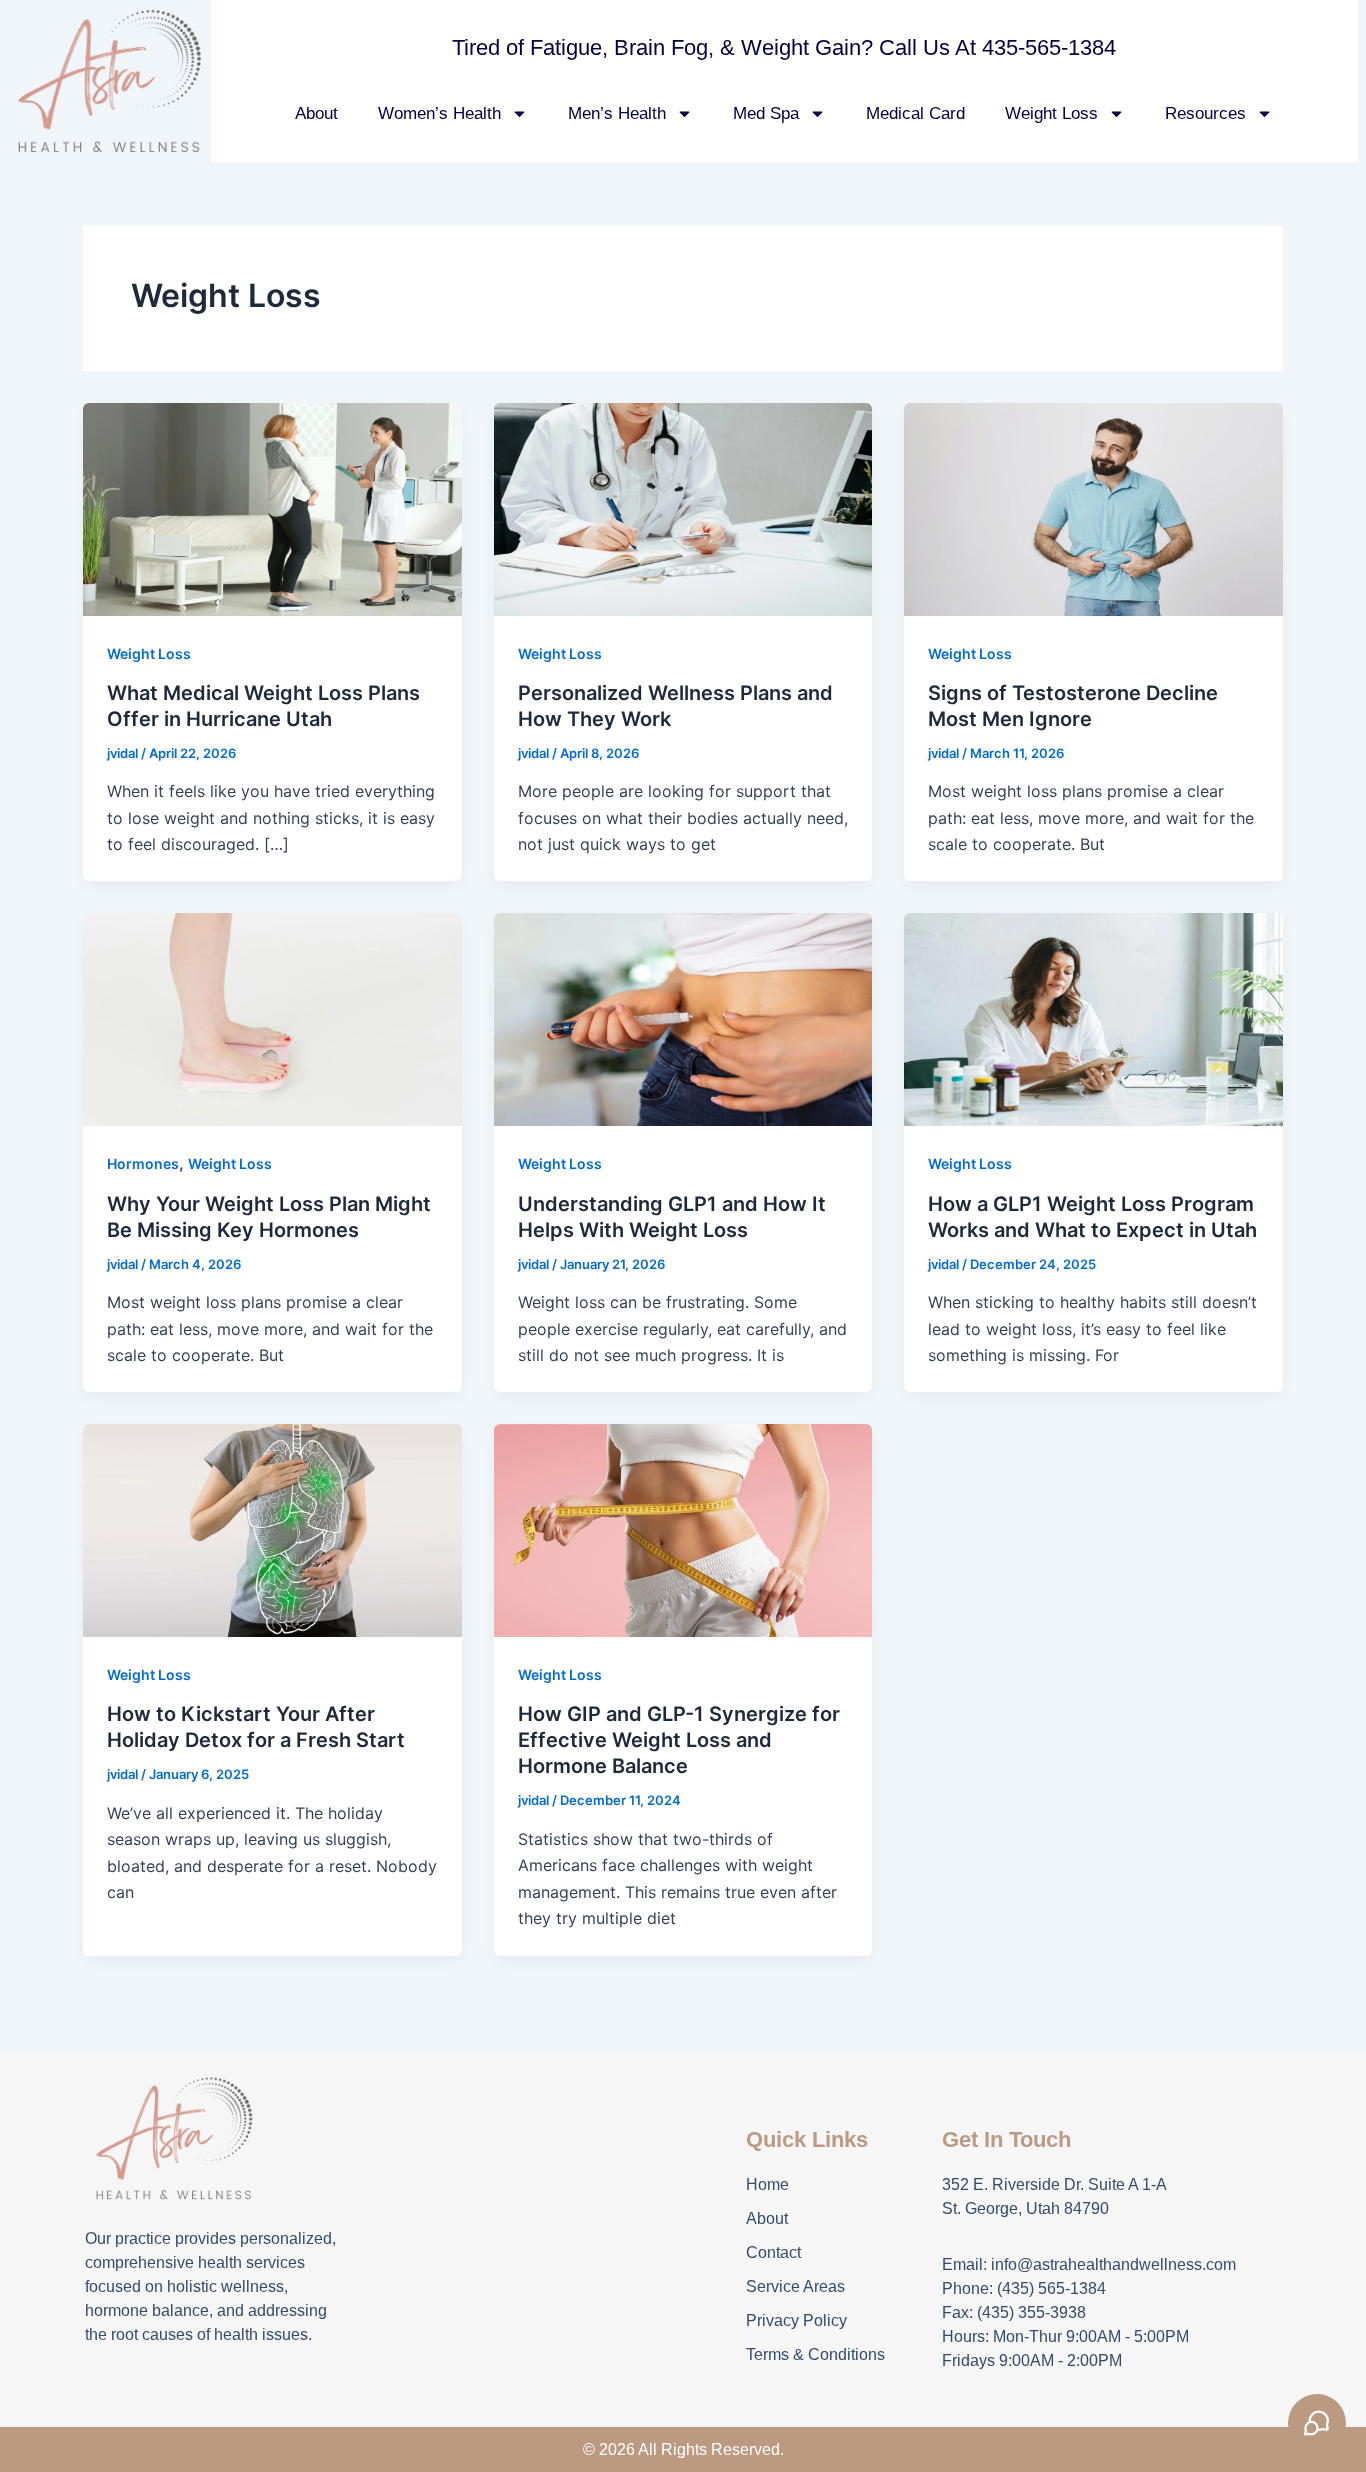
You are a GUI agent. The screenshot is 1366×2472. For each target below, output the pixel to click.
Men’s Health (617, 113)
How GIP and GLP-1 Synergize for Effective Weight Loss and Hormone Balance (679, 1740)
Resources (1205, 113)
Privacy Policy (796, 2320)
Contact (773, 2252)
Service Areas (795, 2286)
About (316, 113)
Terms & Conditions (815, 2354)
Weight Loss (1051, 113)
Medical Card (915, 113)
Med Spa (766, 113)
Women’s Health (439, 113)
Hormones (143, 1163)
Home (767, 2184)
